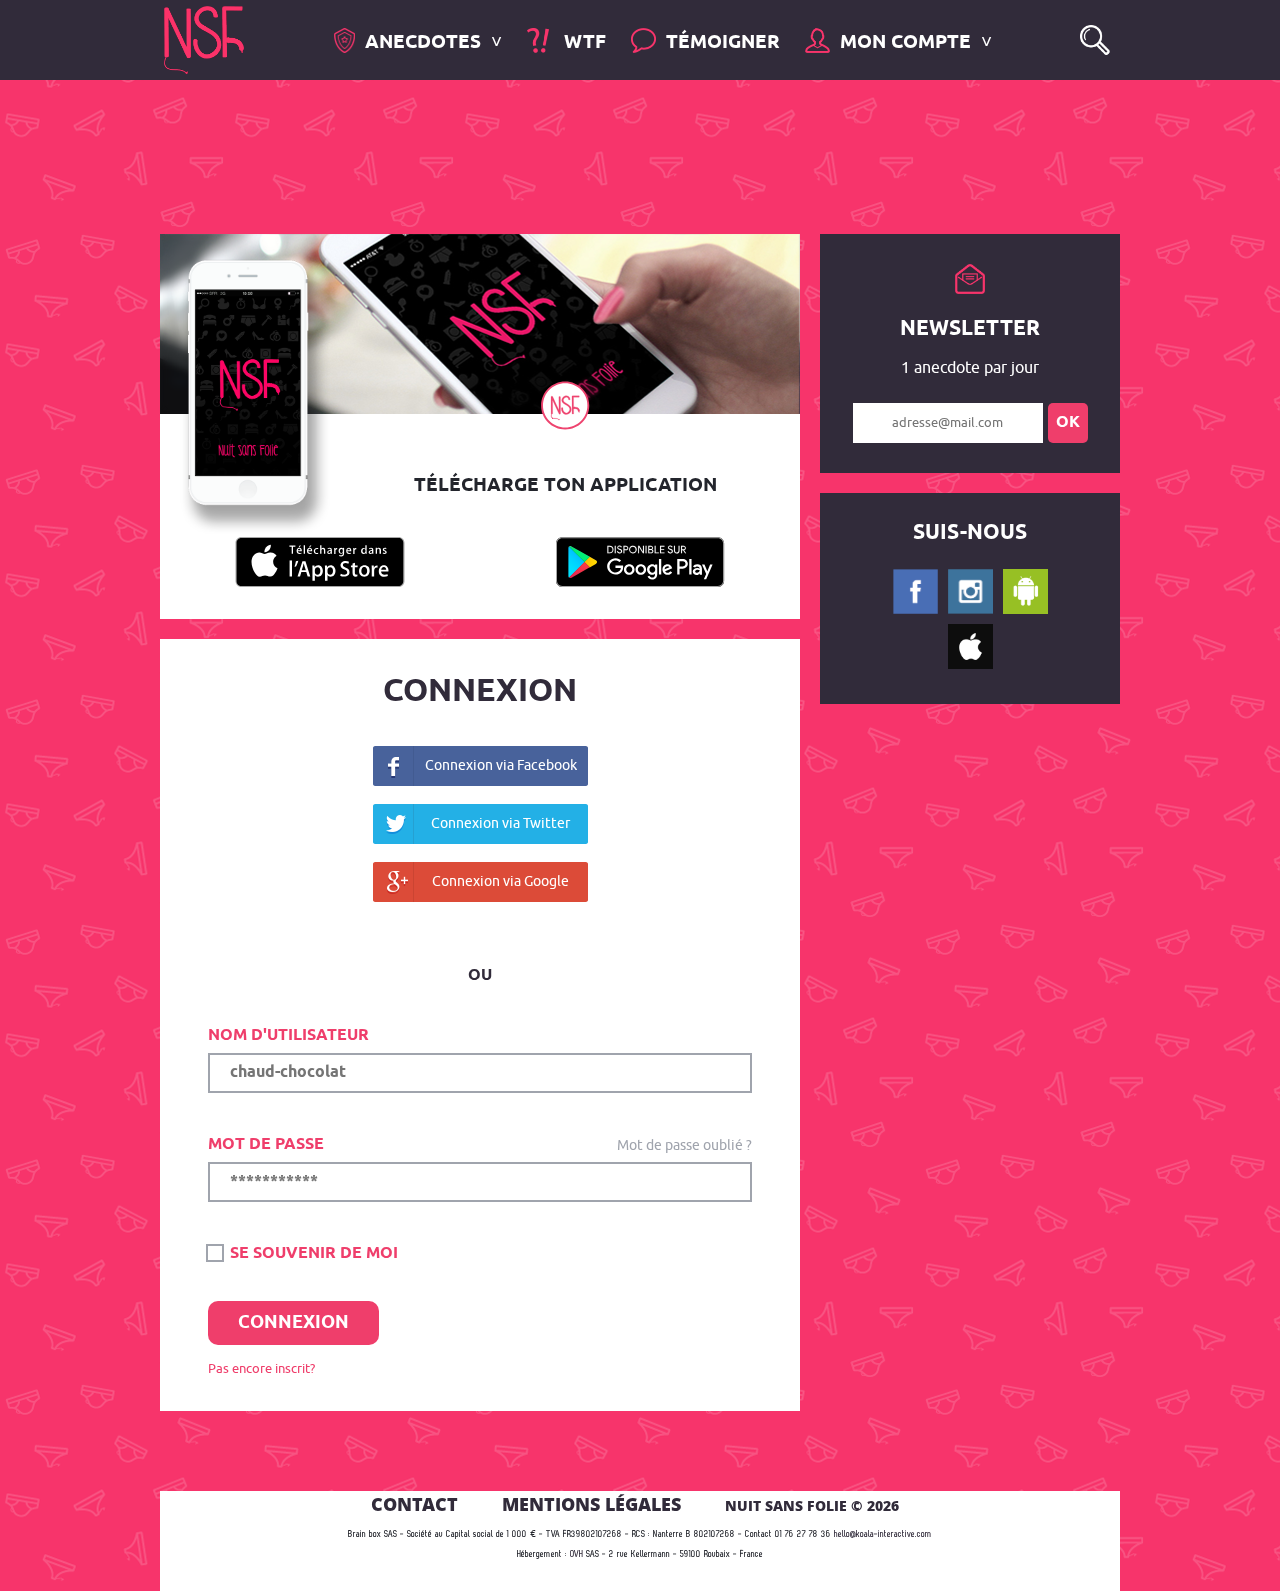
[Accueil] (204, 38)
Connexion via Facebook (501, 764)
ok (1068, 422)
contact (414, 1504)
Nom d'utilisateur (288, 1035)
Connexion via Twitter (500, 822)
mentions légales (591, 1504)
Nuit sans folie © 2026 (812, 1505)
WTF (582, 42)
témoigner (723, 42)
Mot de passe (266, 1144)
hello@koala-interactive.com (883, 1534)
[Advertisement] (624, 155)
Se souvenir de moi (312, 1253)
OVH (576, 1554)
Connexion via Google (500, 880)
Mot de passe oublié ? (684, 1144)
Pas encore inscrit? (261, 1368)
